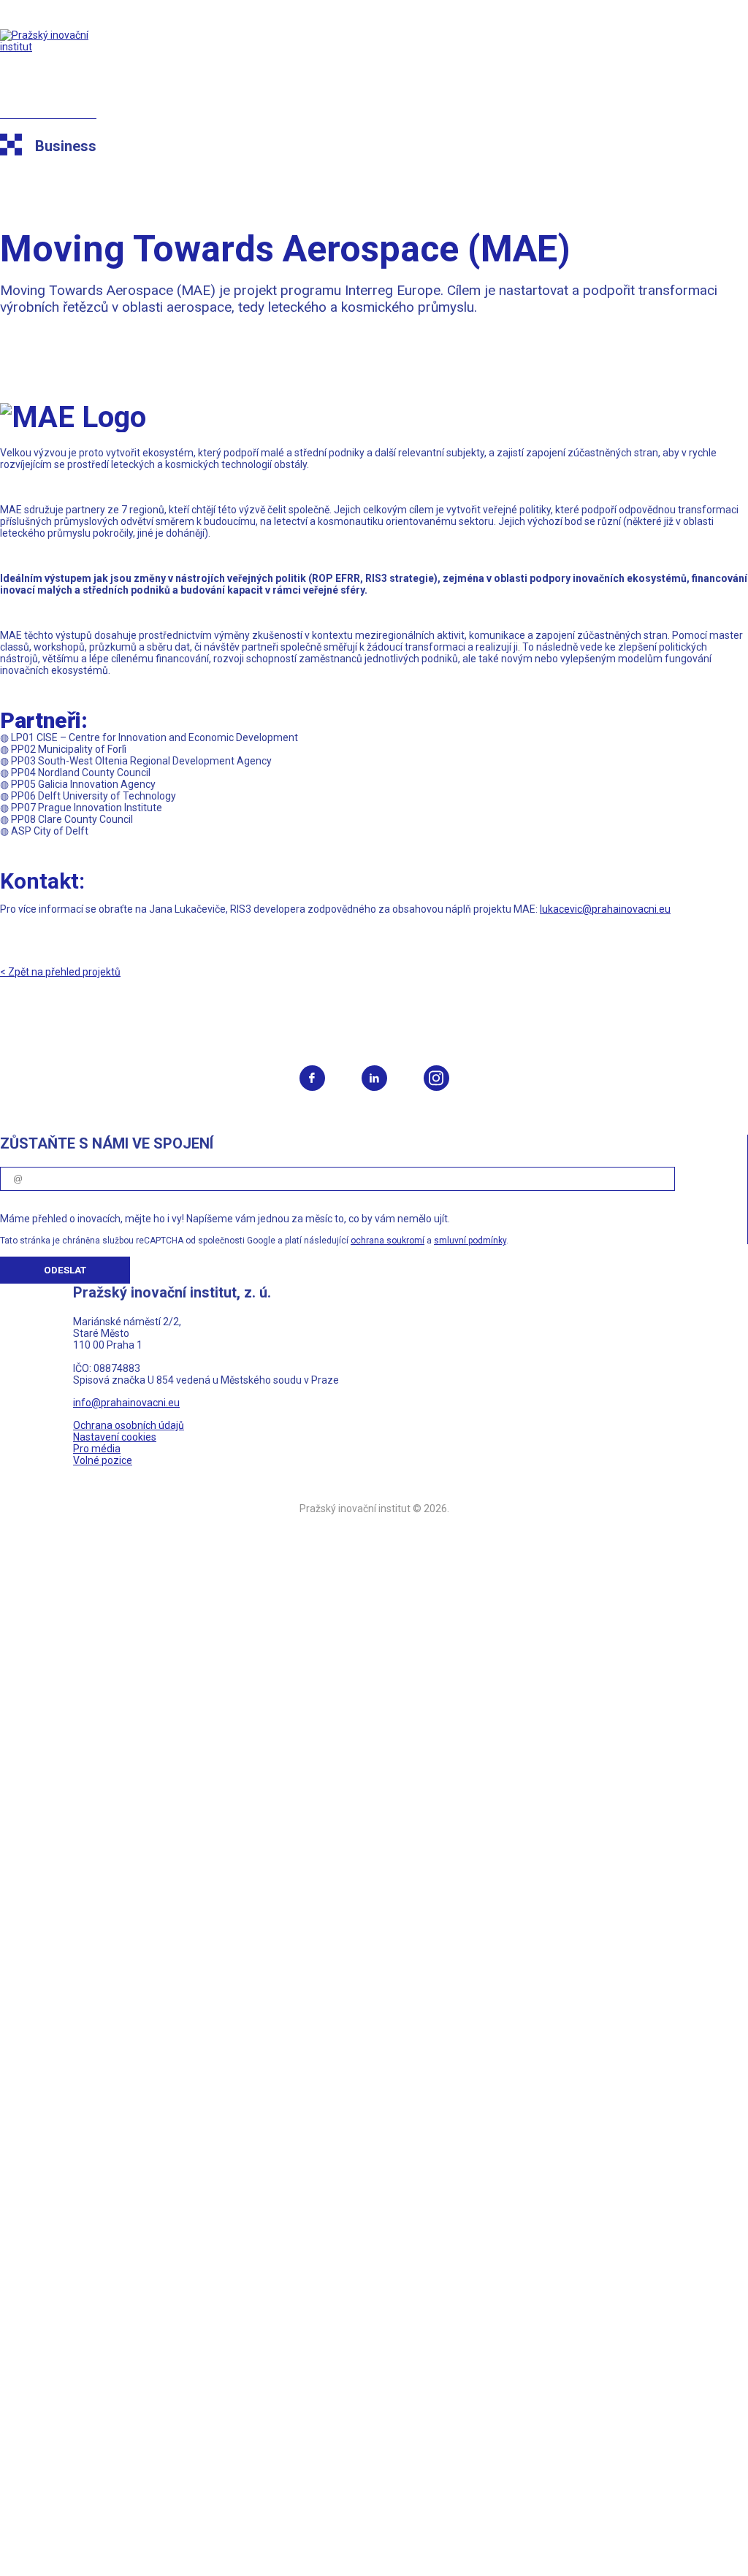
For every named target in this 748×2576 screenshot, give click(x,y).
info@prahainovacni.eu (126, 1403)
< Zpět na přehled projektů (60, 972)
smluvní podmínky (470, 1241)
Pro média (97, 1449)
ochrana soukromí (388, 1241)
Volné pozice (103, 1460)
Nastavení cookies (115, 1437)
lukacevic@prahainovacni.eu (605, 909)
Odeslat (65, 1270)
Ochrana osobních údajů (129, 1425)
